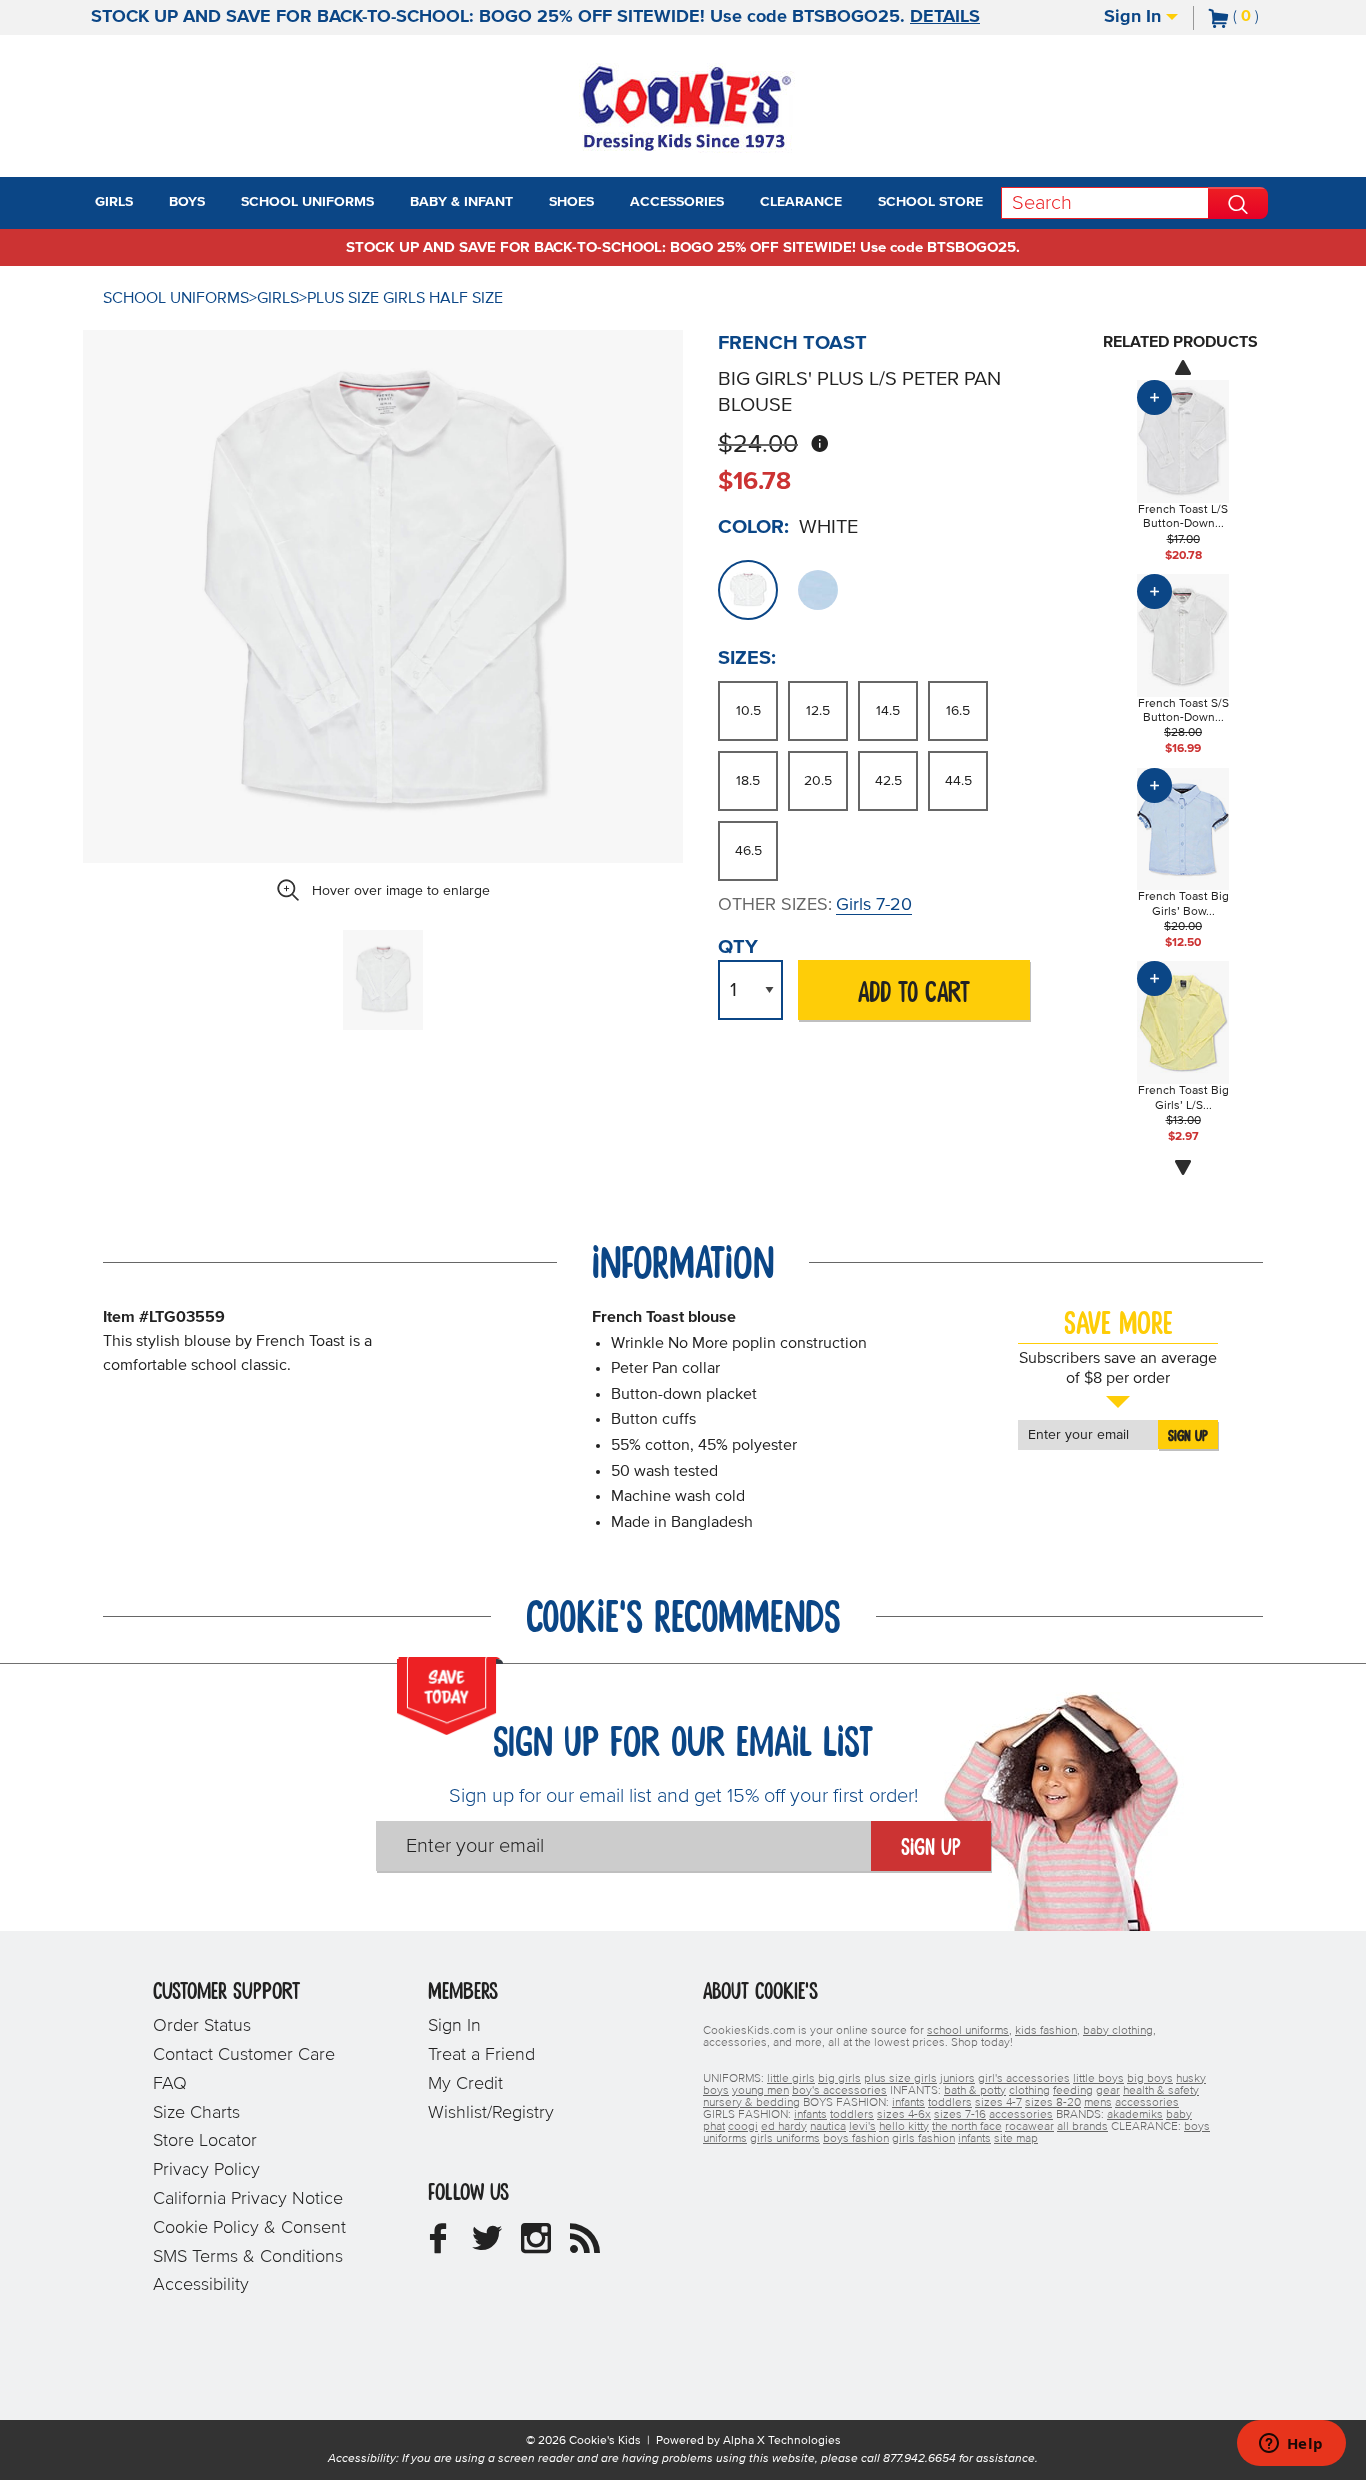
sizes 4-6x (904, 2115)
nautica (828, 2127)
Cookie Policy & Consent (249, 2228)
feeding (1073, 2091)
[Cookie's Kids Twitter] (487, 2246)
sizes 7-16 (960, 2115)
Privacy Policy (206, 2170)
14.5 (888, 711)
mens (1098, 2103)
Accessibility (201, 2285)
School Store (930, 202)
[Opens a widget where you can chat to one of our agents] (1291, 2445)
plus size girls (900, 2079)
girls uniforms (785, 2139)
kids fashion (1046, 2031)
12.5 (818, 711)
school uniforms (968, 2031)
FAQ (170, 2084)
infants (908, 2103)
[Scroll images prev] (1183, 367)
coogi (743, 2127)
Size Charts (196, 2113)
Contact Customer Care (244, 2055)
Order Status (202, 2026)
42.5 (888, 781)
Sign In (1135, 17)
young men (760, 2091)
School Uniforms (176, 298)
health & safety (1161, 2091)
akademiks (1135, 2115)
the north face (967, 2127)
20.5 (818, 781)
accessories (1147, 2103)
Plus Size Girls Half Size (405, 298)
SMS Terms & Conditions (248, 2257)
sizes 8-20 (1053, 2103)
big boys (1150, 2079)
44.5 (958, 781)
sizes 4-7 (998, 2103)
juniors (957, 2079)
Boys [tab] (187, 202)
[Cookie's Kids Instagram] (536, 2246)
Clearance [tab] (801, 202)
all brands (1082, 2127)
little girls (791, 2079)
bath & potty (975, 2091)
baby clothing (1118, 2031)
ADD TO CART (914, 993)
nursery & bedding (751, 2103)
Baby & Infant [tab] (461, 202)
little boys (1098, 2079)
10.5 (748, 711)
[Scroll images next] (1183, 1168)
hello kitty (904, 2127)
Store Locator (205, 2141)
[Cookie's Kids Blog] (585, 2246)
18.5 (748, 781)
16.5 (958, 711)
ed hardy (784, 2127)
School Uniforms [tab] (307, 202)
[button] (151, 203)
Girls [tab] (114, 202)
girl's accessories (1024, 2079)
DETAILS (945, 17)
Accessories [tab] (677, 202)
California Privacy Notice (248, 2199)
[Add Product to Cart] (1154, 397)
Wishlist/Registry (491, 2113)
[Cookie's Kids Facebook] (438, 2246)
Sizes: (747, 658)
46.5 (748, 851)
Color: (753, 527)
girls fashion (923, 2139)
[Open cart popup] (1267, 18)
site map (1016, 2139)
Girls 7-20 (874, 905)
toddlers (950, 2103)
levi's (862, 2127)
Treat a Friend (481, 2055)
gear (1108, 2091)
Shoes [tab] (571, 202)
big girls (839, 2079)
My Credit (465, 2084)
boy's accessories (839, 2091)
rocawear (1029, 2127)
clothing (1029, 2091)
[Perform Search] (1238, 203)
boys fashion (856, 2139)
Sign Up (1188, 1436)
